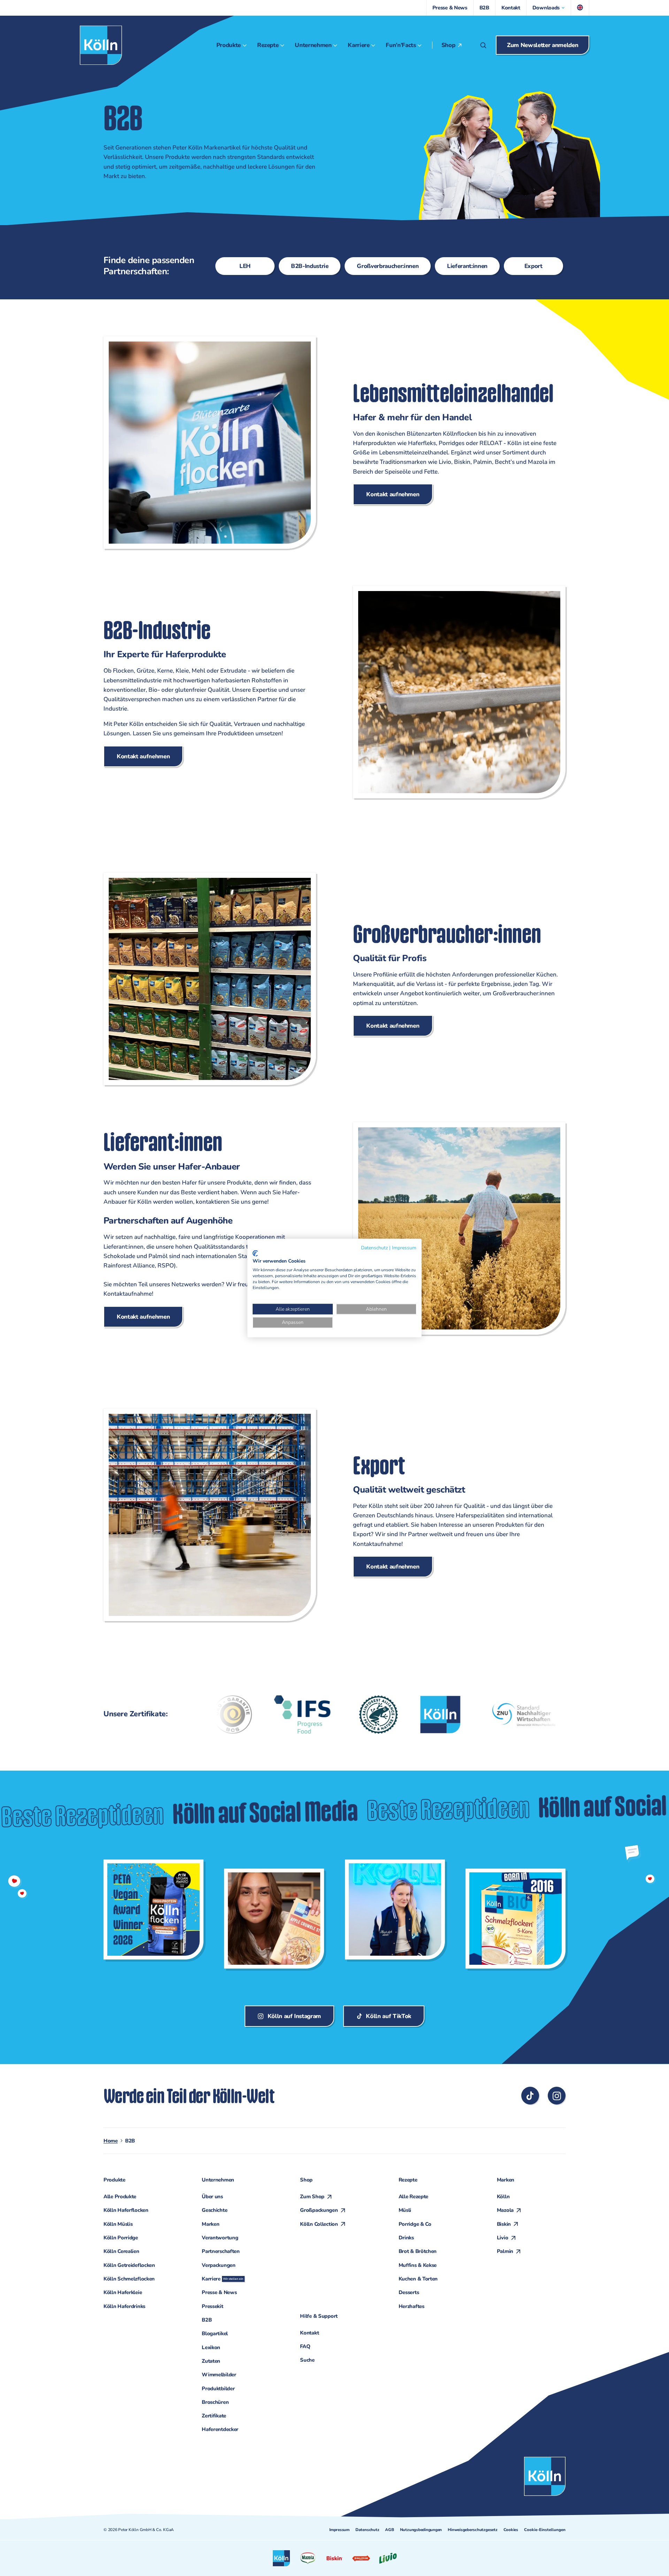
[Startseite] (101, 45)
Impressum (339, 2530)
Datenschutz (367, 2530)
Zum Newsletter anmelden (543, 45)
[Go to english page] (580, 8)
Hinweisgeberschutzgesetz (472, 2530)
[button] (549, 8)
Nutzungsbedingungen (421, 2530)
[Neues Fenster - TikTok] (530, 2096)
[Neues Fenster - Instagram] (557, 2096)
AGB (389, 2530)
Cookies (511, 2530)
